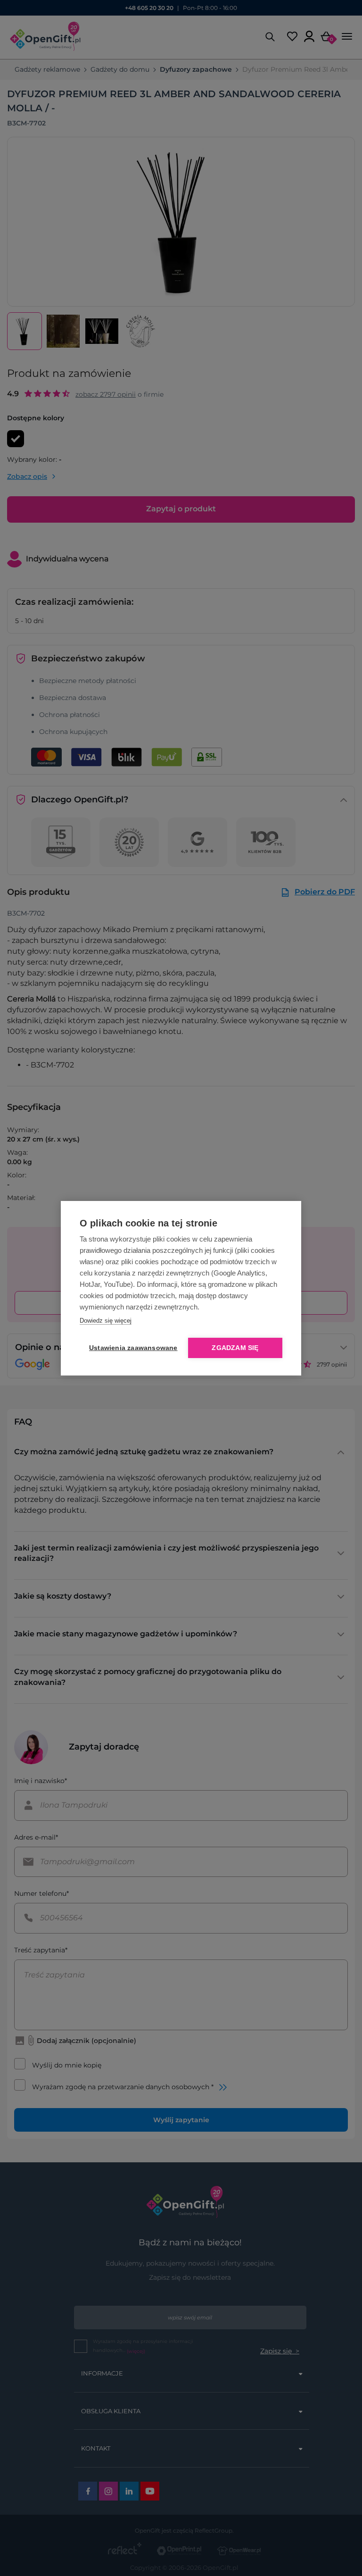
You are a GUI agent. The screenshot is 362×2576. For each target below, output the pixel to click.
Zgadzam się (235, 1348)
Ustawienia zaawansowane (132, 1348)
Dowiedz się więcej (106, 1321)
